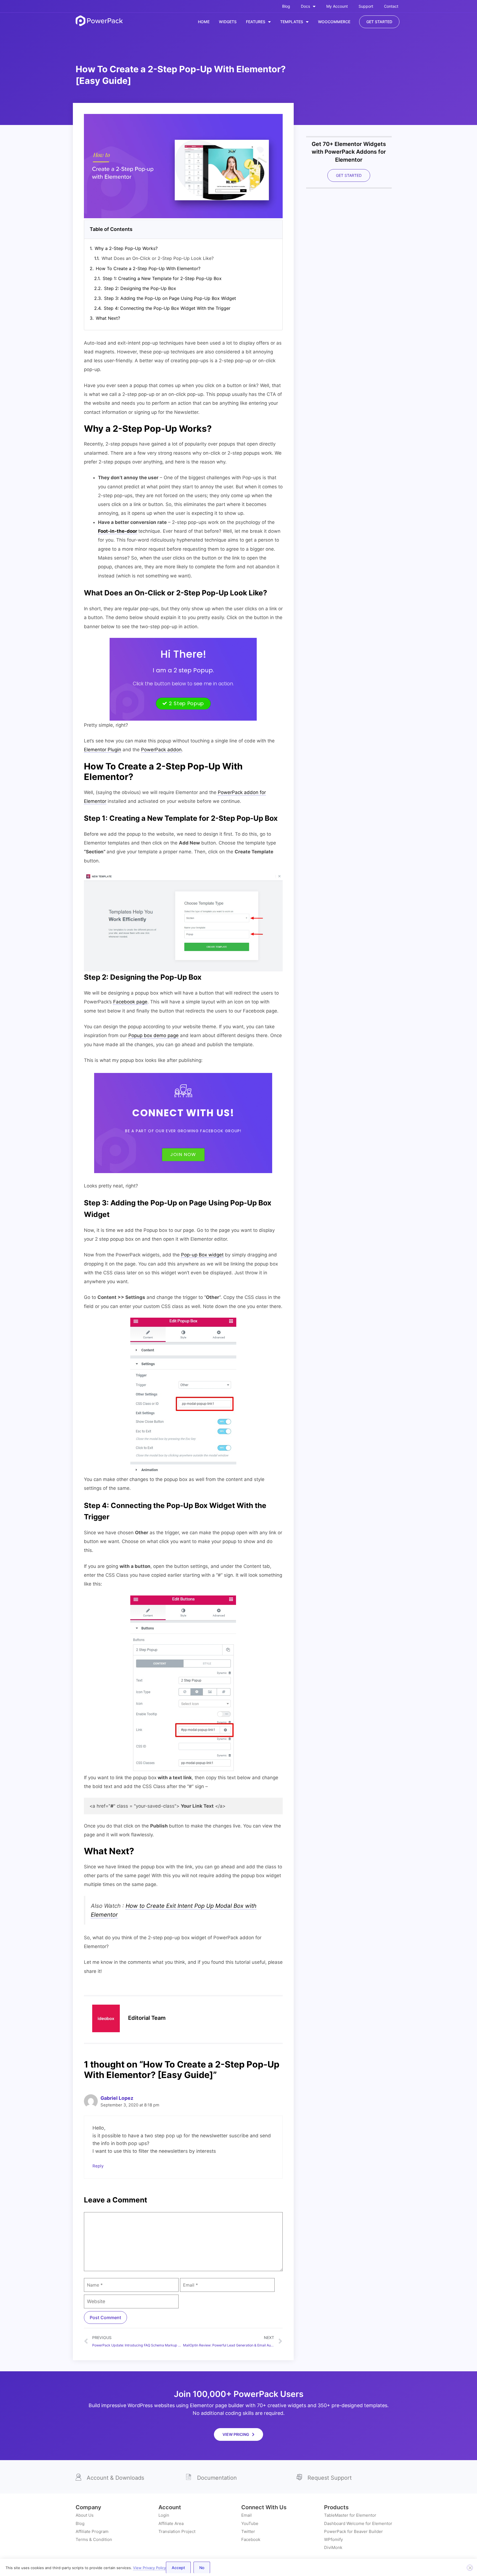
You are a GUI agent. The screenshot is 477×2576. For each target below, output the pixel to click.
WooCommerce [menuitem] (334, 22)
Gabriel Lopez (117, 2098)
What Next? (108, 318)
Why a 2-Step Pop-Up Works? (126, 248)
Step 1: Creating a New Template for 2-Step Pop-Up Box (162, 278)
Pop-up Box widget (202, 1255)
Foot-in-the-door (118, 531)
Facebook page (130, 1002)
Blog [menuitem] (286, 6)
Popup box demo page (153, 1035)
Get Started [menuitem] (379, 22)
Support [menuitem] (366, 6)
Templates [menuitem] (292, 22)
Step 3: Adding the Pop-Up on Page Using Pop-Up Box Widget (170, 298)
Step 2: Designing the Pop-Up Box (140, 288)
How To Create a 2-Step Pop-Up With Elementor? (148, 268)
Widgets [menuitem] (228, 22)
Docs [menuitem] (305, 6)
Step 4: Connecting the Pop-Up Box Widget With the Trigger (167, 308)
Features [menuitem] (256, 22)
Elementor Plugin (103, 750)
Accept (178, 2568)
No (202, 2568)
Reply (98, 2166)
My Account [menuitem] (337, 6)
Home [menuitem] (204, 22)
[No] (470, 2568)
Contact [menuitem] (391, 6)
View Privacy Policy (149, 2568)
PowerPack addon (161, 750)
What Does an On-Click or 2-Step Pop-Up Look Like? (158, 258)
